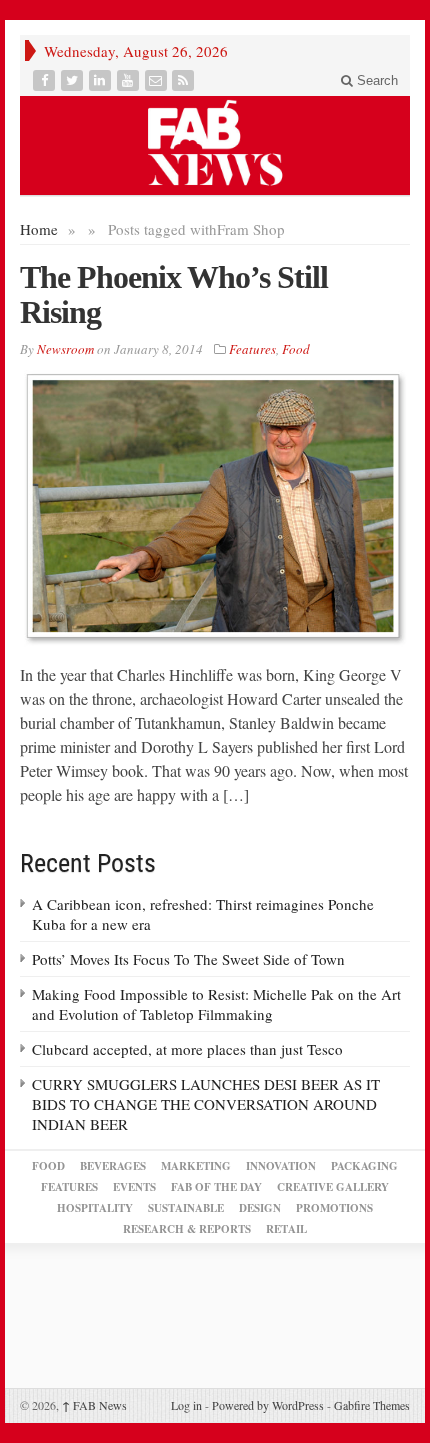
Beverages (113, 1166)
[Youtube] (130, 80)
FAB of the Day (216, 1187)
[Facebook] (46, 80)
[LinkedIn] (102, 80)
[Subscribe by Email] (158, 80)
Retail (286, 1229)
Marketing (196, 1166)
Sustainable (186, 1208)
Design (260, 1208)
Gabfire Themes (372, 1405)
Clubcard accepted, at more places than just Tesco (187, 1049)
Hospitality (95, 1208)
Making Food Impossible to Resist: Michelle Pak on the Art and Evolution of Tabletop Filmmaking (216, 1004)
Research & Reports (187, 1229)
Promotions (334, 1208)
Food (296, 349)
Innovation (281, 1166)
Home (39, 229)
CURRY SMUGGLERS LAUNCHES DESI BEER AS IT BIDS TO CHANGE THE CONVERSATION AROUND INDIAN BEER (206, 1104)
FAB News (94, 1405)
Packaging (364, 1166)
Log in (186, 1405)
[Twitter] (74, 80)
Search (375, 80)
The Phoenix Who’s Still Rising (174, 294)
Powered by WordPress (268, 1405)
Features (252, 349)
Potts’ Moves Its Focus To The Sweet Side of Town (188, 959)
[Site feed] (185, 80)
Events (134, 1187)
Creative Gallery (333, 1187)
